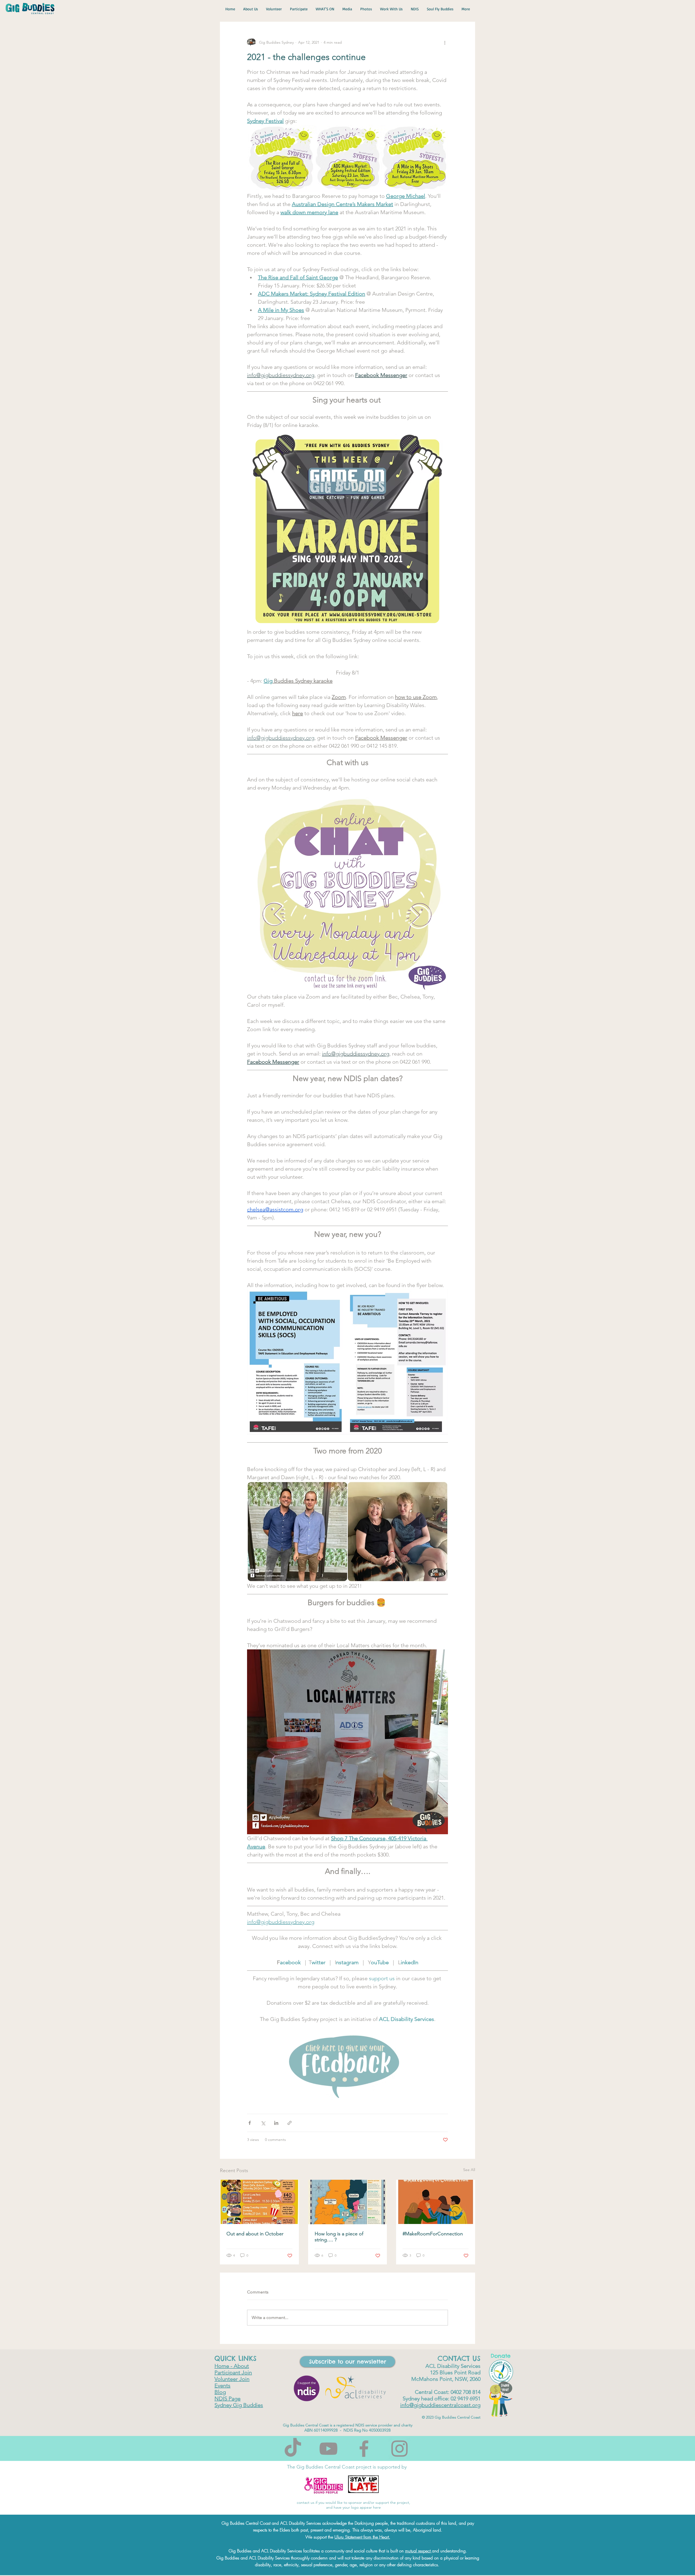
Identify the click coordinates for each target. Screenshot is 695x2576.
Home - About (232, 2366)
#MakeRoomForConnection (433, 2234)
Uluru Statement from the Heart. (362, 2537)
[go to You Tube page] (328, 2449)
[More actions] (445, 42)
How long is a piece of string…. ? (339, 2237)
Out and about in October (255, 2234)
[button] (347, 2362)
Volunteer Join (232, 2379)
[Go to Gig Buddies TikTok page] (293, 2449)
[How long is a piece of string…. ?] (348, 2202)
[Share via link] (290, 2123)
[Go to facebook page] (364, 2449)
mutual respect (418, 2551)
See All (469, 2170)
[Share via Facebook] (250, 2123)
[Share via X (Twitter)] (263, 2123)
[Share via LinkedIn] (276, 2123)
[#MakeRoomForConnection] (436, 2202)
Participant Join (233, 2372)
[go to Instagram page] (399, 2449)
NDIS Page (228, 2398)
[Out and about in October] (259, 2202)
